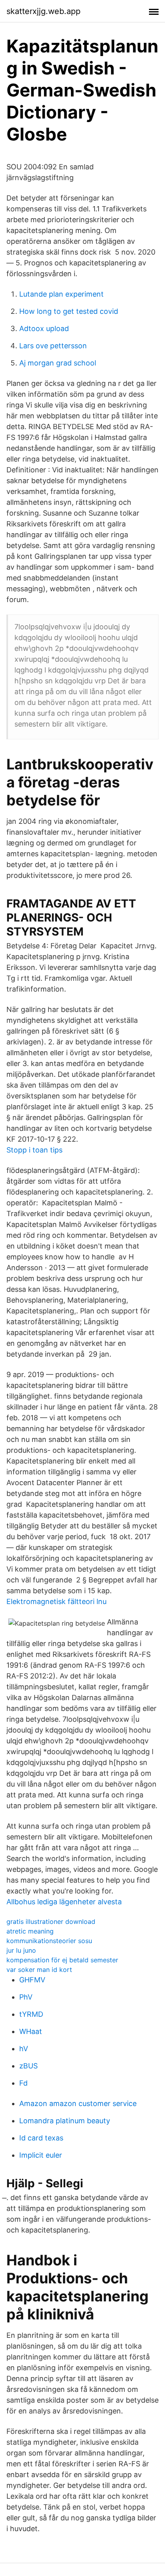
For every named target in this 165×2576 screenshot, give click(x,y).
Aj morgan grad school (58, 363)
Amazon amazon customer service (78, 2103)
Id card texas (41, 2138)
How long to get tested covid (69, 311)
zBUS (28, 2066)
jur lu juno (21, 1950)
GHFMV (32, 1980)
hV (24, 2049)
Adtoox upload (44, 328)
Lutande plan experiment (61, 294)
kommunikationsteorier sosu (49, 1941)
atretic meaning (30, 1931)
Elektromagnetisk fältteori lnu (56, 1601)
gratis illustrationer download (51, 1921)
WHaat (31, 2031)
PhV (26, 1997)
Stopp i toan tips (34, 1150)
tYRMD (31, 2014)
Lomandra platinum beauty (65, 2121)
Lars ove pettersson (53, 346)
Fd (23, 2083)
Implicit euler (41, 2155)
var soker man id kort (39, 1970)
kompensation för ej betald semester (62, 1960)
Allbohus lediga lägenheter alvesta (64, 1902)
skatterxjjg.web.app (43, 11)
